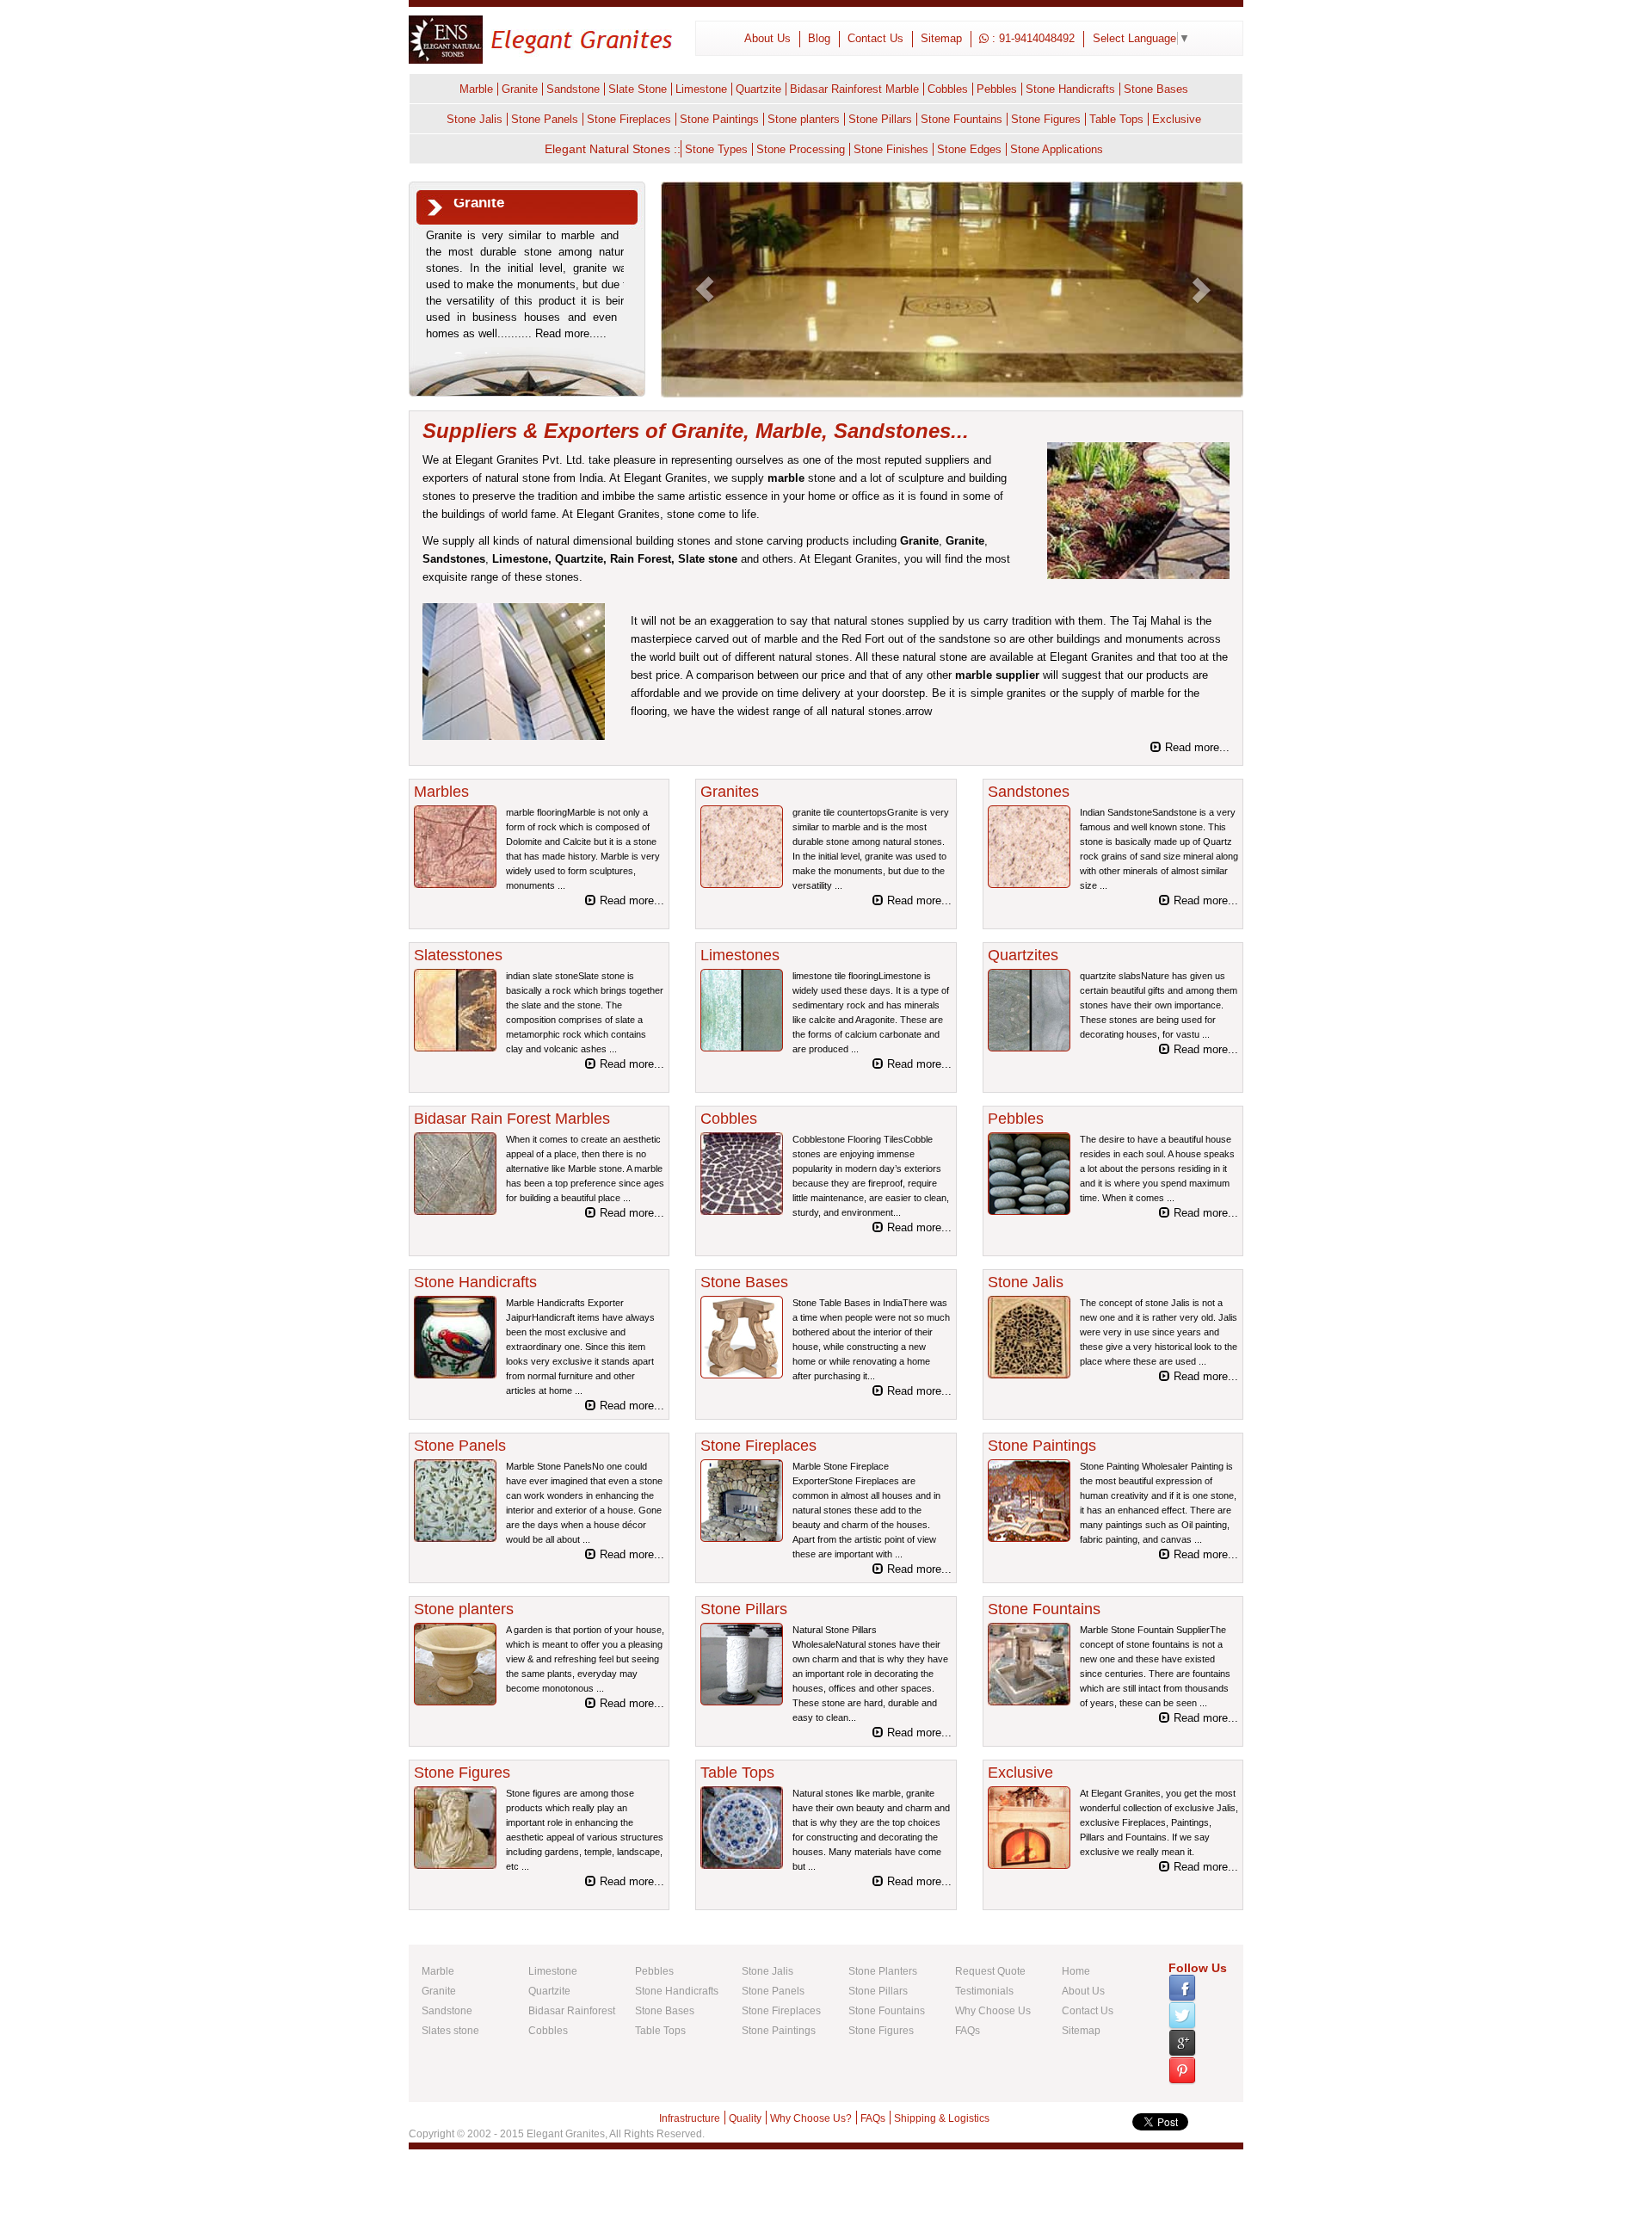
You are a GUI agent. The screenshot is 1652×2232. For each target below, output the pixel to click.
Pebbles (997, 89)
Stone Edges (969, 149)
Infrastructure (690, 2118)
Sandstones (454, 559)
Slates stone (450, 2031)
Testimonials (984, 1991)
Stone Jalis (475, 119)
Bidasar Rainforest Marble (854, 89)
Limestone (701, 89)
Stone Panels (545, 119)
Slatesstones (458, 955)
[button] (705, 290)
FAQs (968, 2031)
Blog (819, 38)
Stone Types (716, 149)
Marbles (441, 792)
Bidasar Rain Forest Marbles (512, 1119)
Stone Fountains (962, 119)
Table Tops (1116, 119)
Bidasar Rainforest (572, 2011)
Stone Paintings (719, 119)
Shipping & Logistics (942, 2118)
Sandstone (573, 89)
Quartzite (758, 89)
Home (1076, 1971)
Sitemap (941, 38)
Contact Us (875, 38)
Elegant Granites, (567, 2134)
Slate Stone (638, 89)
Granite (520, 89)
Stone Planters (883, 1971)
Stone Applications (1057, 149)
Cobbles (948, 89)
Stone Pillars (880, 119)
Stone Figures (1046, 119)
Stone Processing (801, 149)
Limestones (740, 955)
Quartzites (1023, 955)
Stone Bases (1156, 89)
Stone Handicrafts (1070, 89)
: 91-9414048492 (1032, 38)
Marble (476, 89)
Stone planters (804, 119)
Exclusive (1177, 119)
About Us (767, 38)
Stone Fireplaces (629, 119)
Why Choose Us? (811, 2118)
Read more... (1196, 747)
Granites (730, 792)
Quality (745, 2118)
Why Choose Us (993, 2011)
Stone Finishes (891, 149)
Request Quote (990, 1971)
